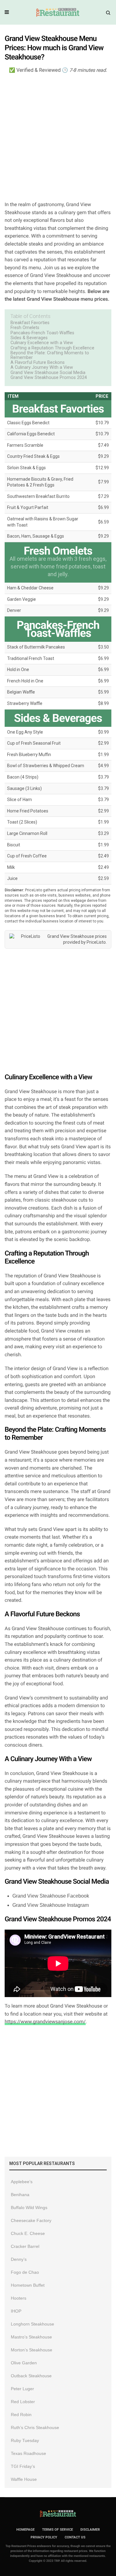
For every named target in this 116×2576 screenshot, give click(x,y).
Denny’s (19, 2259)
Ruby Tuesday (25, 2440)
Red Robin (21, 2415)
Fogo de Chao (25, 2272)
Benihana (20, 2195)
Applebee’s (22, 2182)
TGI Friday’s (23, 2466)
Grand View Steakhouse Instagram (51, 1905)
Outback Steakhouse (31, 2376)
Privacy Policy (44, 2537)
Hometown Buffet (28, 2285)
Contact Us (75, 2537)
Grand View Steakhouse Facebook (51, 1896)
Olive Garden (24, 2363)
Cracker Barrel (25, 2246)
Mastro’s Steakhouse (31, 2337)
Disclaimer (90, 2530)
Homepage (26, 2530)
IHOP (16, 2311)
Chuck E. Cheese (28, 2233)
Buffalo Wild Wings (29, 2208)
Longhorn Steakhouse (32, 2324)
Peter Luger (22, 2389)
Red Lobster (23, 2402)
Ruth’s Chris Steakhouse (35, 2427)
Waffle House (24, 2479)
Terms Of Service (58, 2530)
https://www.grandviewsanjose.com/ (45, 2022)
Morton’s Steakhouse (32, 2350)
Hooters (19, 2298)
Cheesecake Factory (31, 2220)
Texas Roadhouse (28, 2453)
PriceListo (96, 942)
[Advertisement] (58, 137)
